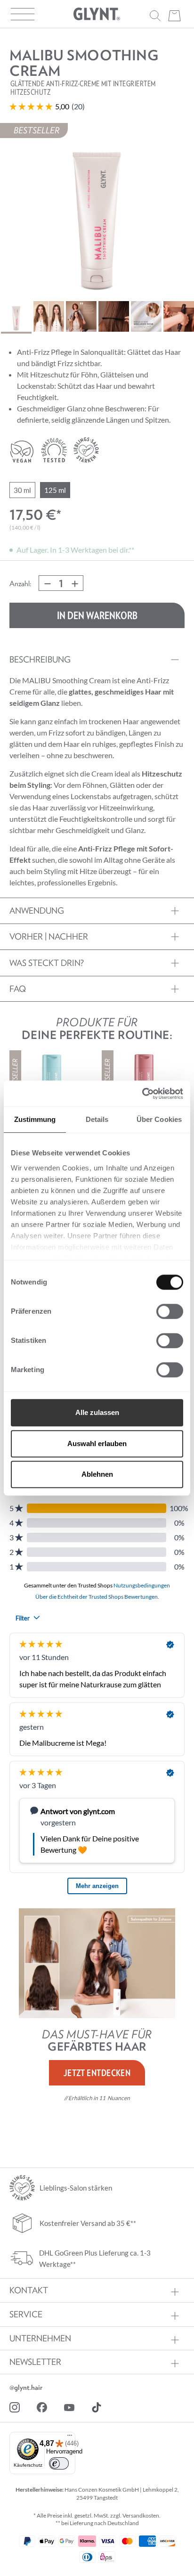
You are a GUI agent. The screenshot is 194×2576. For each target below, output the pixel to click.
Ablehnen (97, 1474)
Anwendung (37, 911)
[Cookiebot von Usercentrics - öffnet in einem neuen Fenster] (142, 1094)
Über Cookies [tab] (159, 1119)
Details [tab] (97, 1119)
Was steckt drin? (47, 963)
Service (26, 2314)
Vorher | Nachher (49, 936)
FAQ (18, 989)
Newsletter (35, 2362)
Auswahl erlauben (97, 1443)
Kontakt (29, 2290)
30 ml (22, 490)
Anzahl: (20, 583)
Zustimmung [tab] (35, 1119)
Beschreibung (40, 659)
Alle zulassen (97, 1412)
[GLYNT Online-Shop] (97, 14)
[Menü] (70, 2436)
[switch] (170, 1311)
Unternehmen (40, 2339)
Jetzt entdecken (97, 2073)
